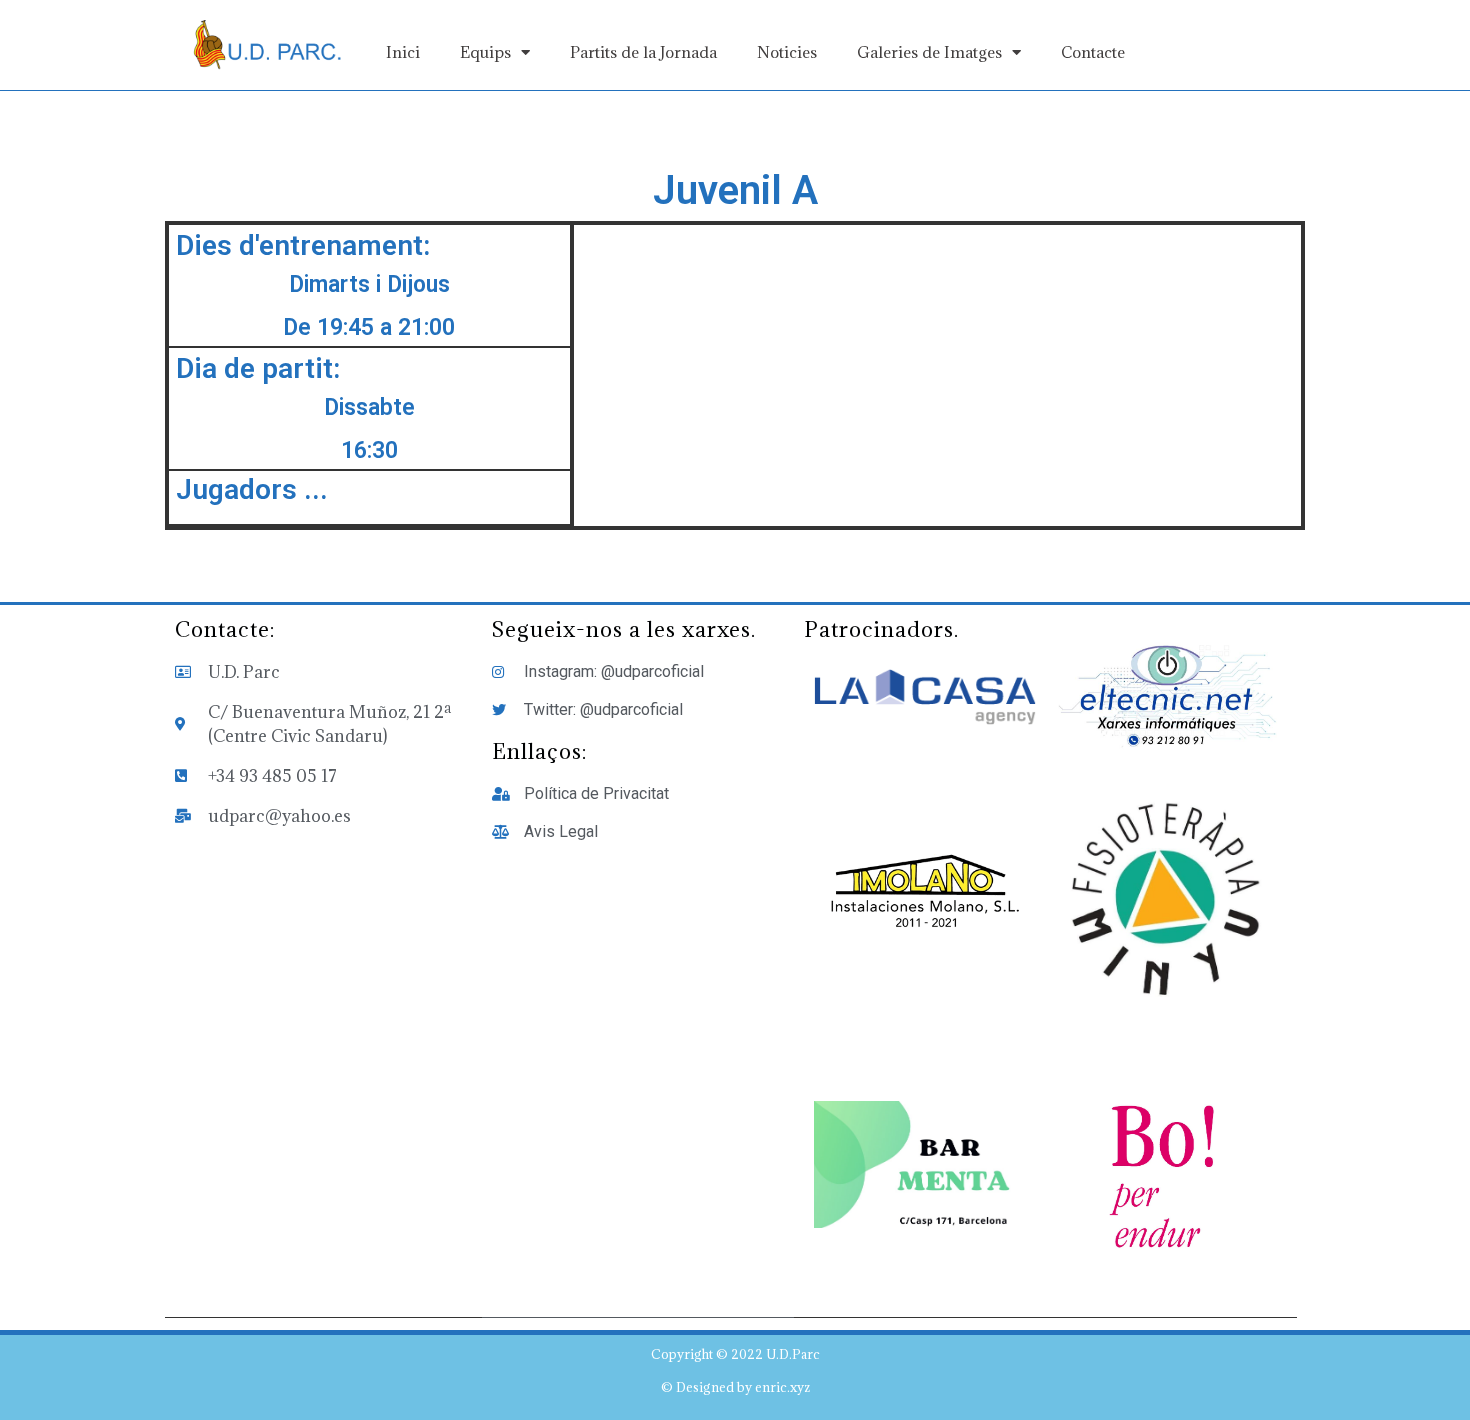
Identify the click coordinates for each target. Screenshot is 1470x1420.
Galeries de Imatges (929, 52)
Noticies (787, 52)
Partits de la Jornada (643, 52)
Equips (485, 52)
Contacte (1093, 52)
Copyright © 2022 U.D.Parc (735, 1354)
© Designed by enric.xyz (735, 1387)
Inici (403, 52)
